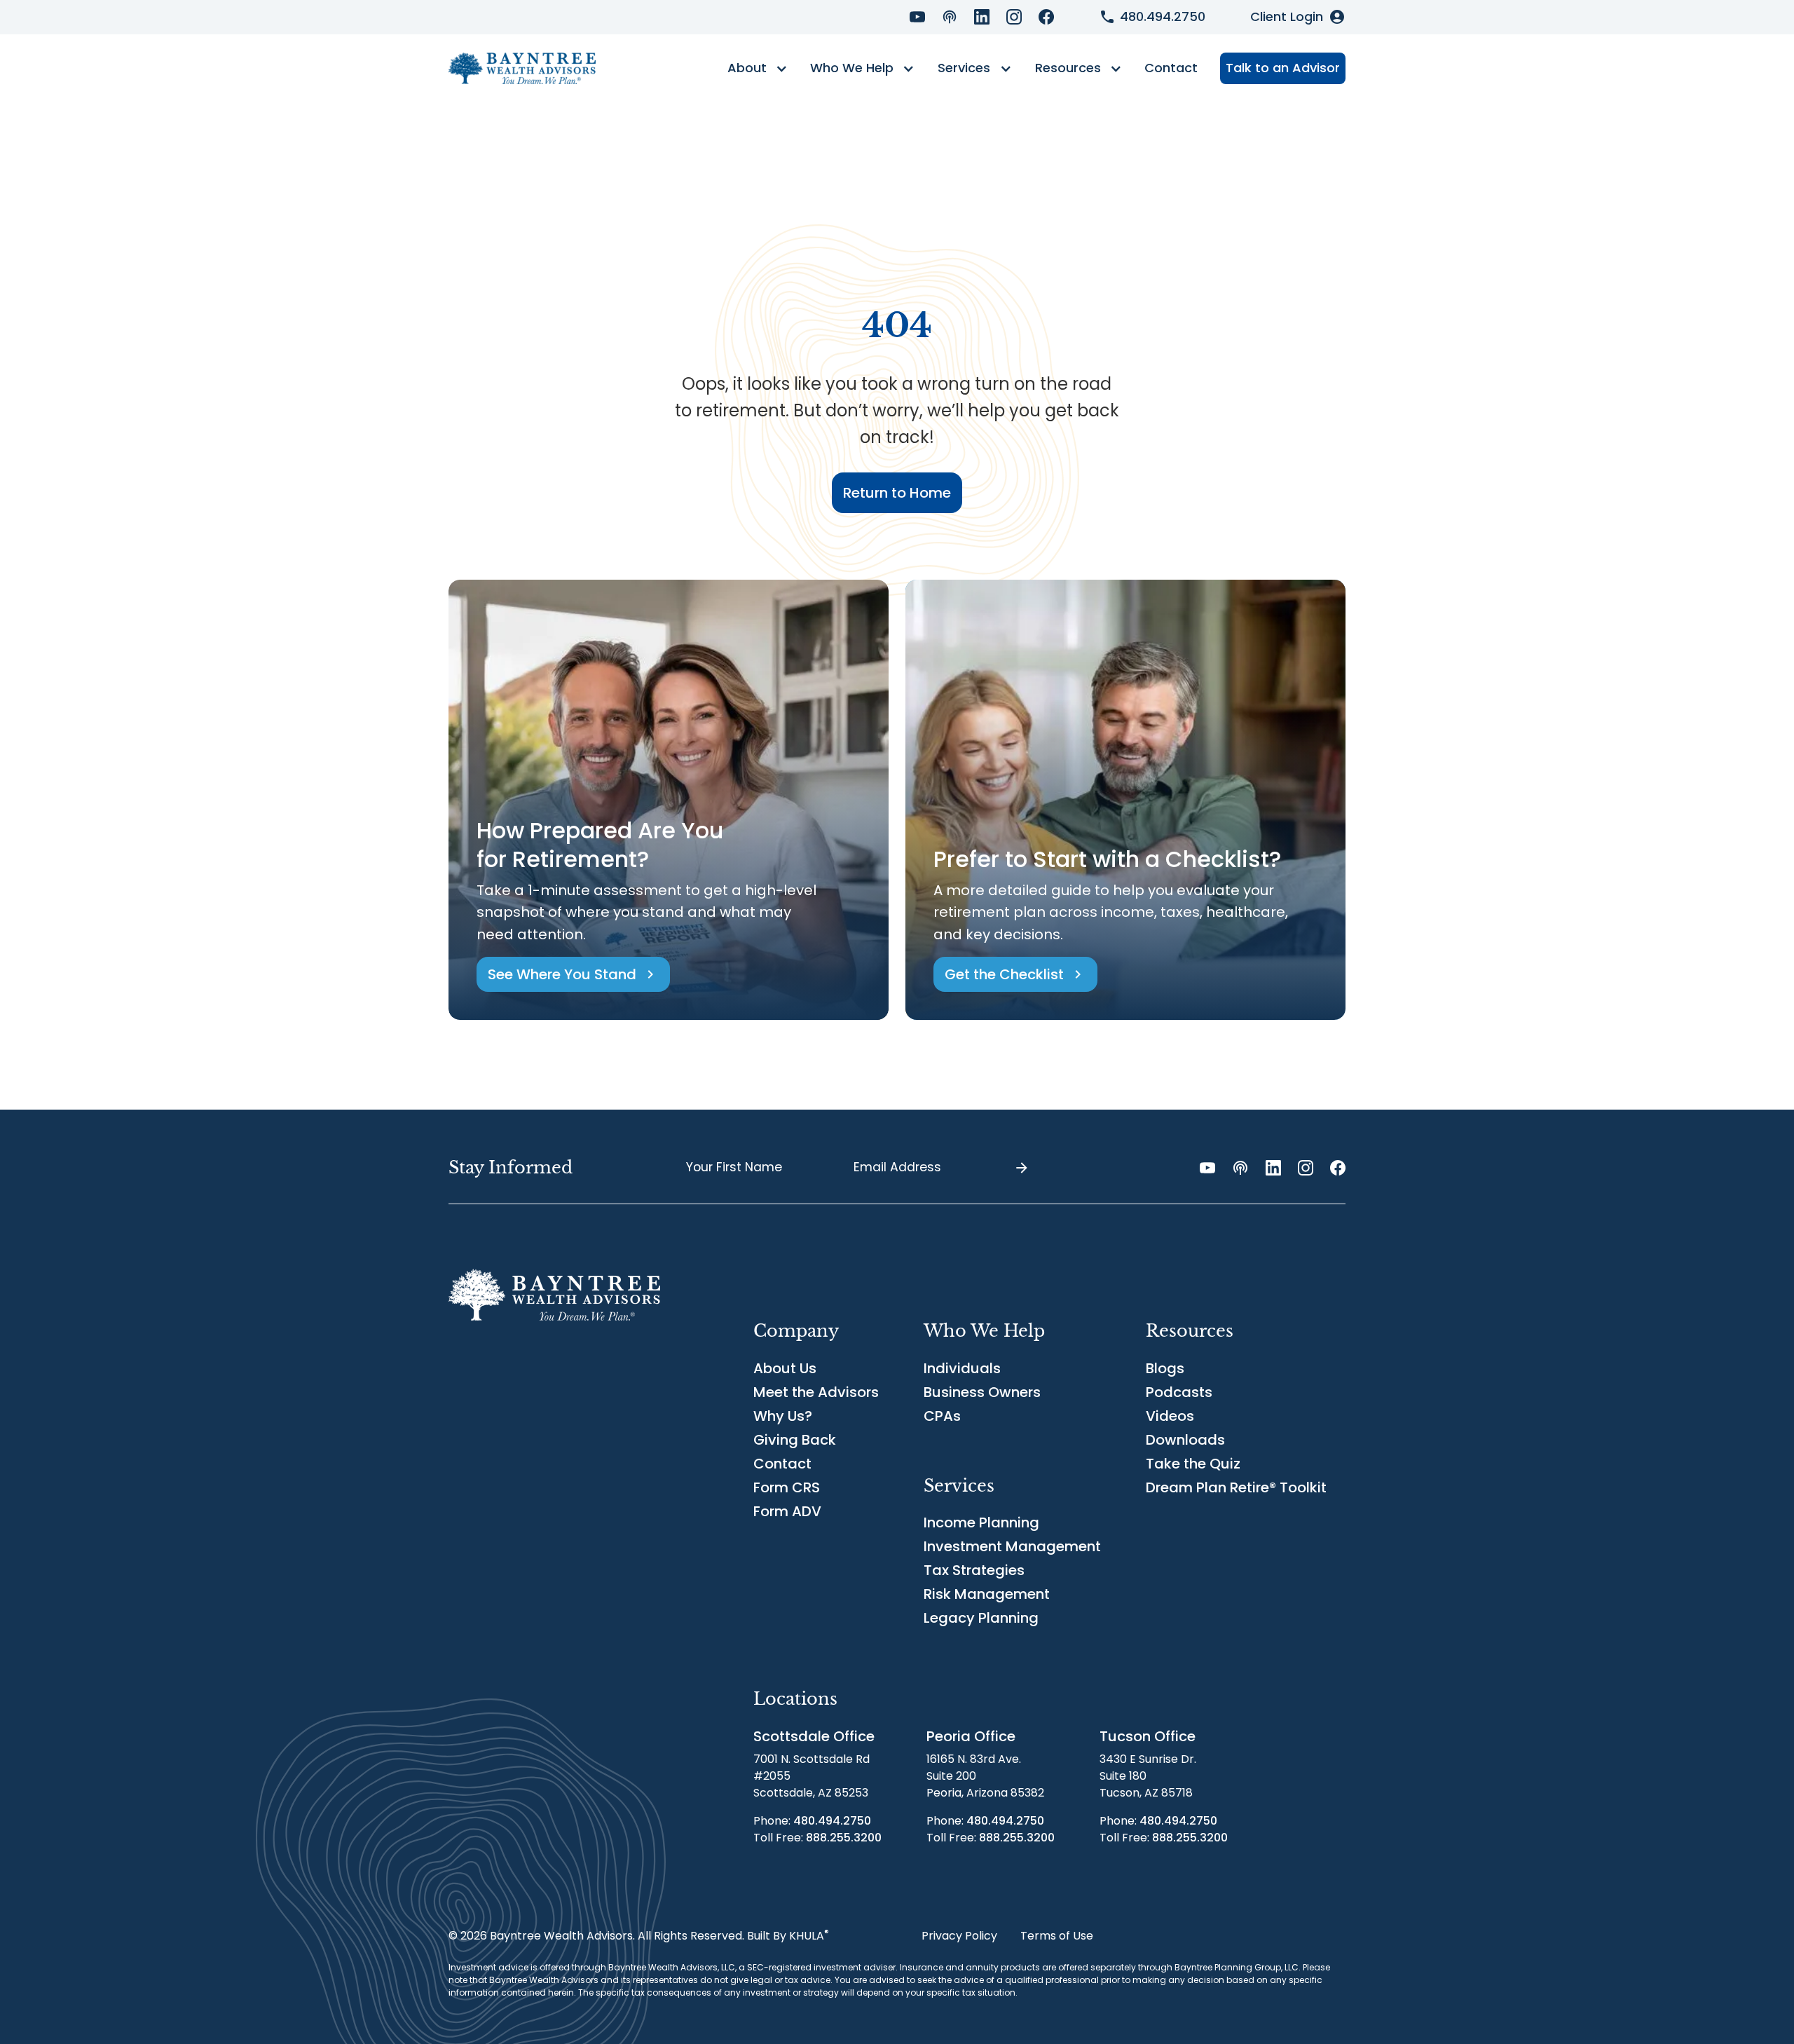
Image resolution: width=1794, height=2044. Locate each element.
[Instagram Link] (1014, 17)
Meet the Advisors (816, 1392)
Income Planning (981, 1522)
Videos (1170, 1416)
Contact (1171, 68)
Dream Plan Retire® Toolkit (1236, 1487)
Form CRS (787, 1487)
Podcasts (1179, 1392)
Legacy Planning (981, 1618)
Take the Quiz (1193, 1464)
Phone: (812, 1821)
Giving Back (795, 1440)
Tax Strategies (974, 1570)
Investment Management (1012, 1546)
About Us (785, 1368)
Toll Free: (817, 1838)
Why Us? (783, 1416)
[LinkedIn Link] (982, 17)
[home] (522, 68)
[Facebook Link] (1046, 17)
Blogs (1165, 1368)
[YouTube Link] (917, 17)
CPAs (942, 1416)
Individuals (962, 1368)
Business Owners (982, 1392)
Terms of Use (1057, 1936)
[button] (757, 69)
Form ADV (787, 1511)
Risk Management (987, 1594)
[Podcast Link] (950, 17)
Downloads (1185, 1440)
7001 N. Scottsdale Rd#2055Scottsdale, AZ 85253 (812, 1776)
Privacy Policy (959, 1936)
